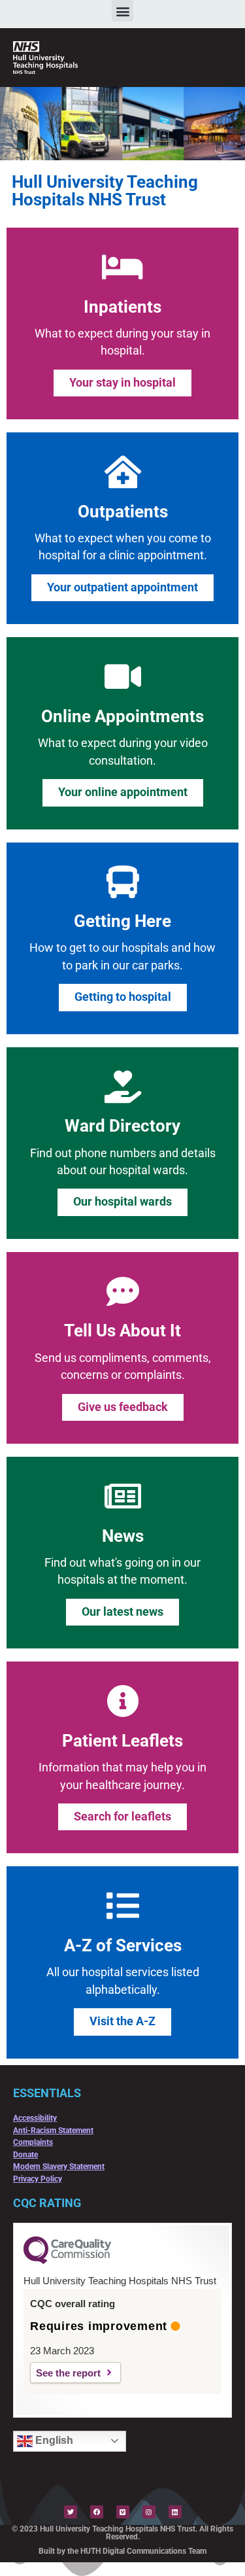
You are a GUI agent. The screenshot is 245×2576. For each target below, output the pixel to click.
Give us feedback (123, 1407)
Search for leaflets (122, 1817)
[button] (122, 11)
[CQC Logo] (67, 2261)
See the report (68, 2373)
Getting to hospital (123, 997)
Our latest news (122, 1612)
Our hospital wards (122, 1202)
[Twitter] (71, 2512)
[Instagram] (149, 2512)
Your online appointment (123, 792)
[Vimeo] (123, 2512)
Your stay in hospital (122, 383)
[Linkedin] (175, 2512)
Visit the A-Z (122, 2021)
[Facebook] (97, 2512)
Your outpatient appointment (122, 587)
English (53, 2440)
